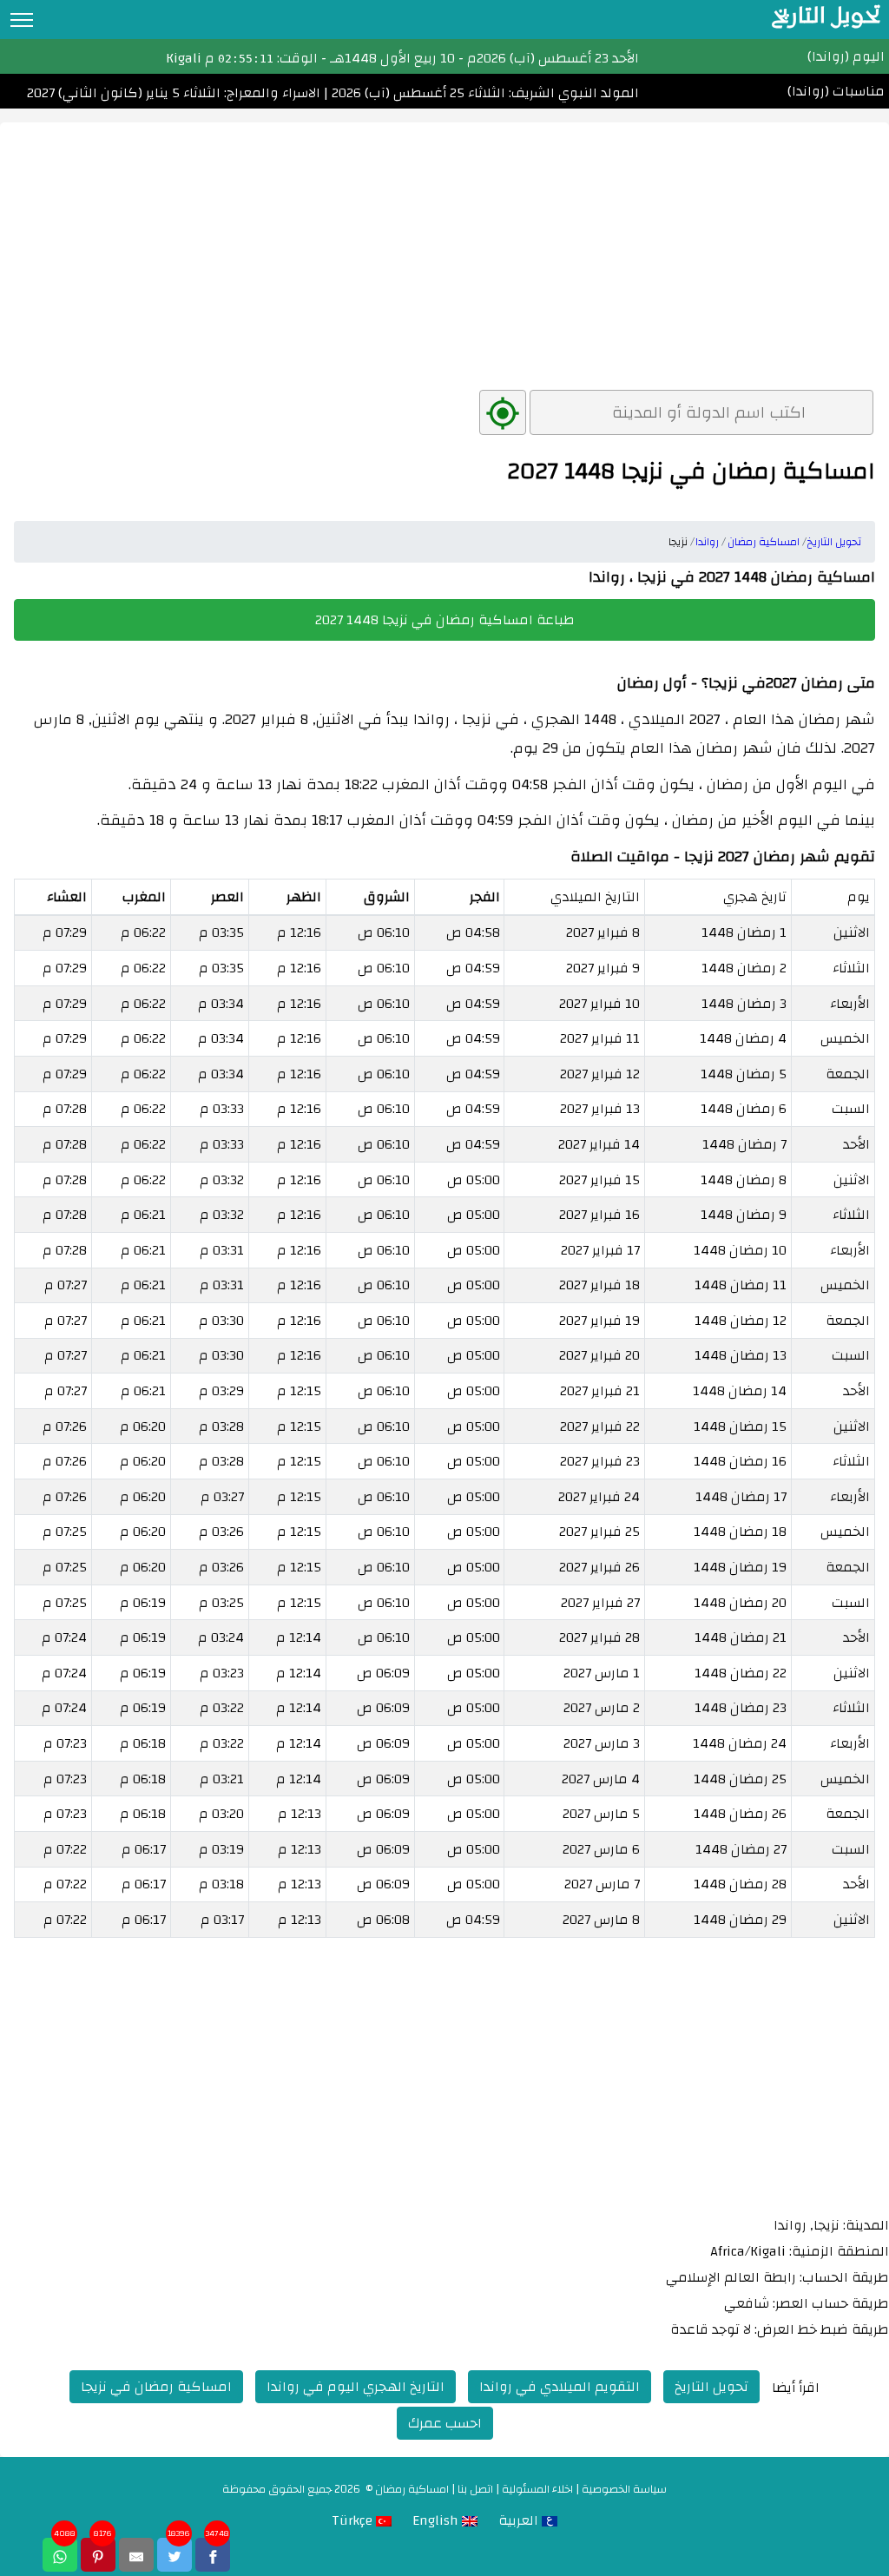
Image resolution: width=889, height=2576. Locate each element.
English (437, 2520)
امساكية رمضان (412, 2489)
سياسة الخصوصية (624, 2489)
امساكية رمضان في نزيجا (156, 2387)
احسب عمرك (445, 2423)
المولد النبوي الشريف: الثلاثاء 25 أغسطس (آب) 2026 (484, 93)
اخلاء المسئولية (537, 2489)
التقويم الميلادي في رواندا (560, 2387)
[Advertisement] (444, 244)
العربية (520, 2520)
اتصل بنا (475, 2489)
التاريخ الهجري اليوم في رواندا (356, 2387)
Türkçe (354, 2520)
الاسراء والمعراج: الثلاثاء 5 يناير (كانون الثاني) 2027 (174, 93)
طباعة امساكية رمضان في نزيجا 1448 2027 (445, 620)
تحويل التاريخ (711, 2387)
